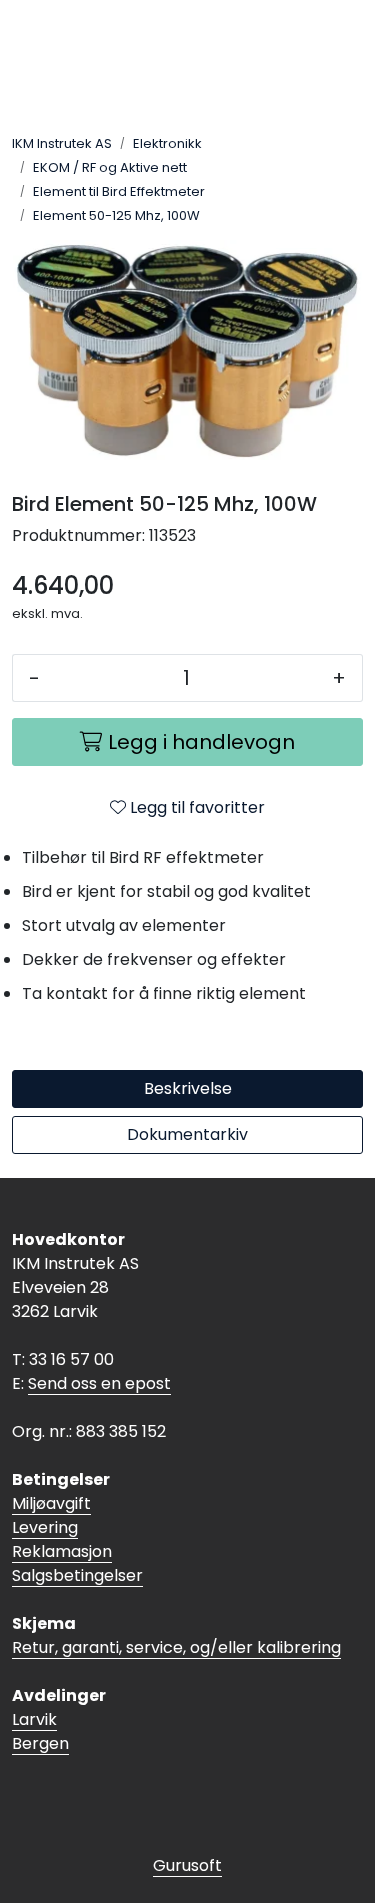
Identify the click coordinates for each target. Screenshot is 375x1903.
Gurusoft (187, 1865)
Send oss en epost (99, 1383)
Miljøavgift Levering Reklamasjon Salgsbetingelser (77, 1539)
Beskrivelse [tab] (188, 1088)
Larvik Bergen (40, 1731)
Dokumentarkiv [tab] (187, 1134)
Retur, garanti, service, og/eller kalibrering (176, 1647)
